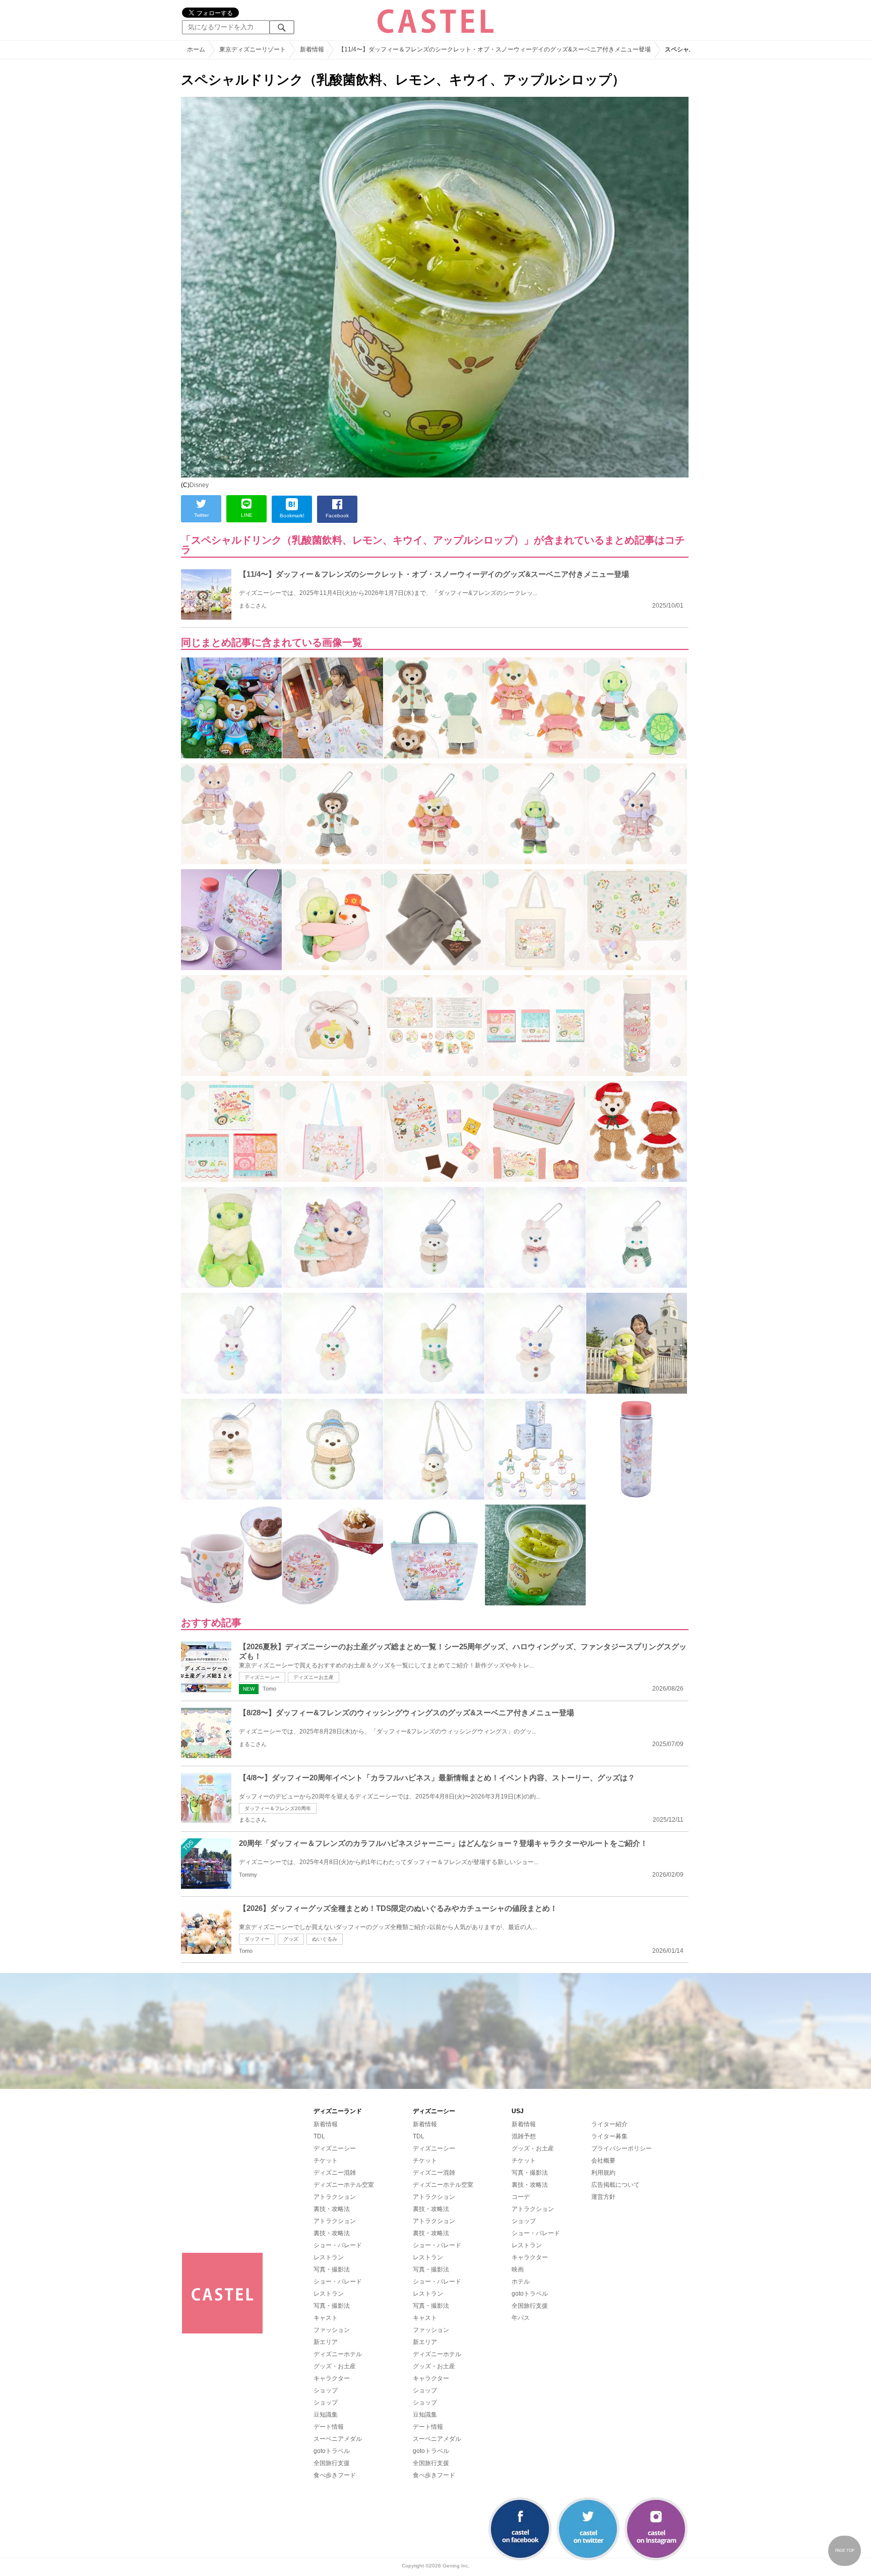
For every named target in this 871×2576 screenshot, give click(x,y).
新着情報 (326, 2124)
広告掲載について (615, 2185)
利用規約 (603, 2173)
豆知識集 (326, 2415)
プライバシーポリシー (621, 2148)
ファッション (332, 2330)
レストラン (329, 2257)
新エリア (326, 2342)
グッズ (291, 1939)
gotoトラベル (332, 2451)
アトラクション (335, 2197)
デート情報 (329, 2427)
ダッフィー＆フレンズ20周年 (278, 1808)
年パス (521, 2318)
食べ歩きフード (335, 2475)
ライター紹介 (609, 2124)
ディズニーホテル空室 (344, 2185)
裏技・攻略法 (332, 2209)
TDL (319, 2136)
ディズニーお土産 (314, 1677)
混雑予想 (524, 2136)
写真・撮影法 (332, 2269)
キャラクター (332, 2378)
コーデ (521, 2197)
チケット (326, 2161)
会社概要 (603, 2161)
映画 (518, 2269)
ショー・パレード (338, 2245)
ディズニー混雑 (335, 2173)
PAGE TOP (845, 2551)
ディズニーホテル (338, 2354)
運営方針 (603, 2197)
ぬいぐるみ (325, 1939)
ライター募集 (609, 2136)
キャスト (326, 2318)
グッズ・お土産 (335, 2366)
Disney (199, 485)
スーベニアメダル (338, 2439)
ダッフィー (257, 1939)
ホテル (521, 2282)
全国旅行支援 (332, 2463)
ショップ (326, 2390)
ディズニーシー (262, 1677)
